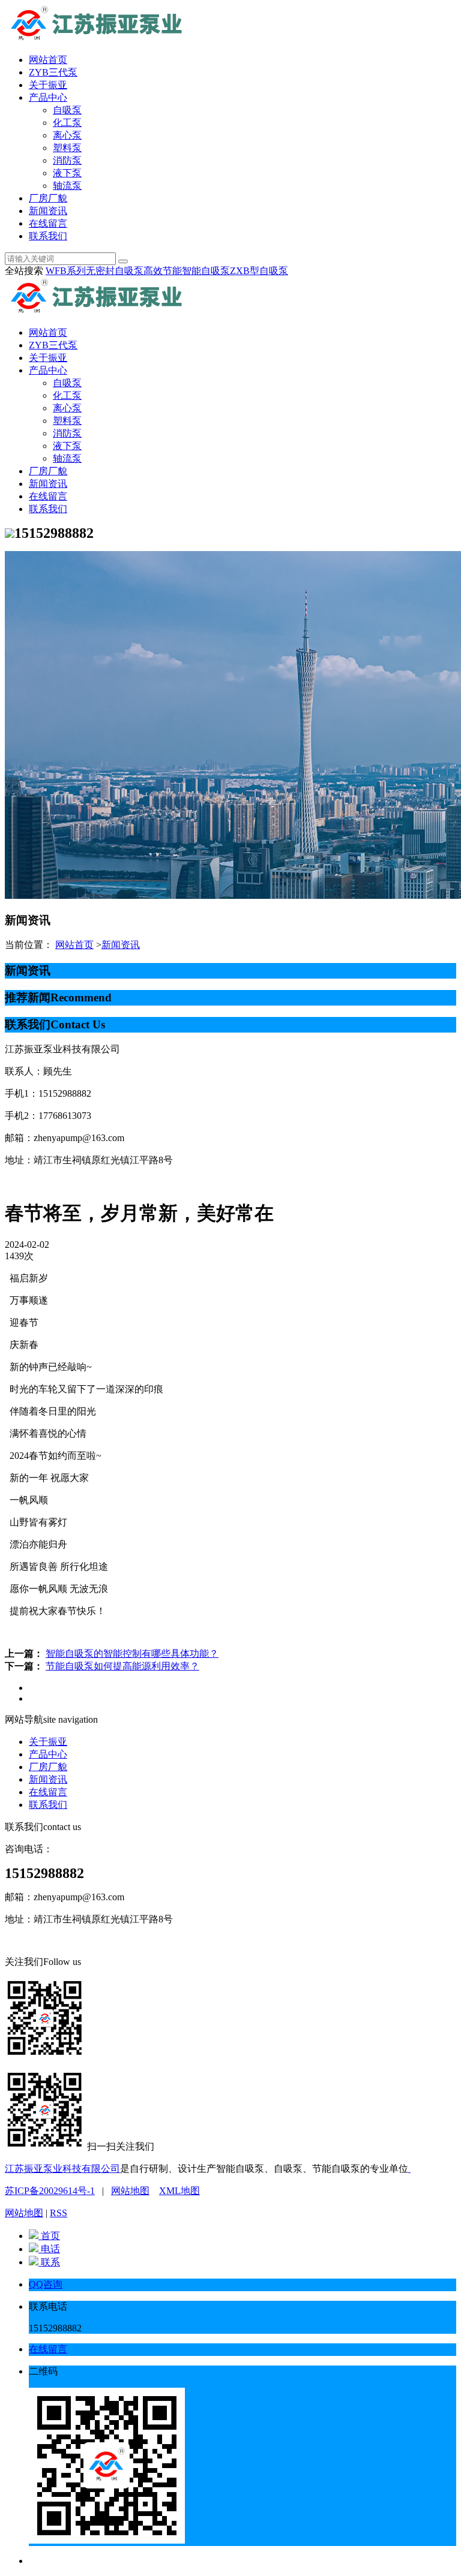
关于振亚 (48, 85)
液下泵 (67, 173)
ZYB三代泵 (53, 72)
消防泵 (67, 160)
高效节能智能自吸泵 (187, 271)
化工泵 (67, 123)
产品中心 (48, 97)
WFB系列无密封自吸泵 (95, 271)
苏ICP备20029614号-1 (50, 2191)
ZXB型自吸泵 (259, 271)
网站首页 (48, 60)
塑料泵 (67, 148)
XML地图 (179, 2191)
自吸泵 (67, 110)
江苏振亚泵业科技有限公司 (62, 2169)
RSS (59, 2213)
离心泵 (67, 135)
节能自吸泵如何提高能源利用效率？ (122, 1666)
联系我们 (48, 236)
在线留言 (48, 223)
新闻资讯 (48, 211)
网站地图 (130, 2191)
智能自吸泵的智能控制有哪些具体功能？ (132, 1653)
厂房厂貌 (48, 198)
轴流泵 (67, 186)
